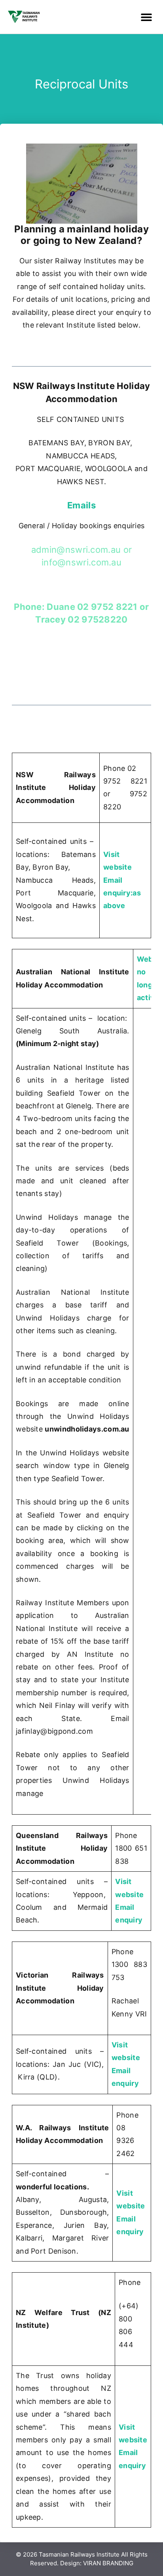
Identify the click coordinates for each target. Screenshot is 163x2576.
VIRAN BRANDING (107, 2563)
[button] (146, 17)
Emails (81, 505)
